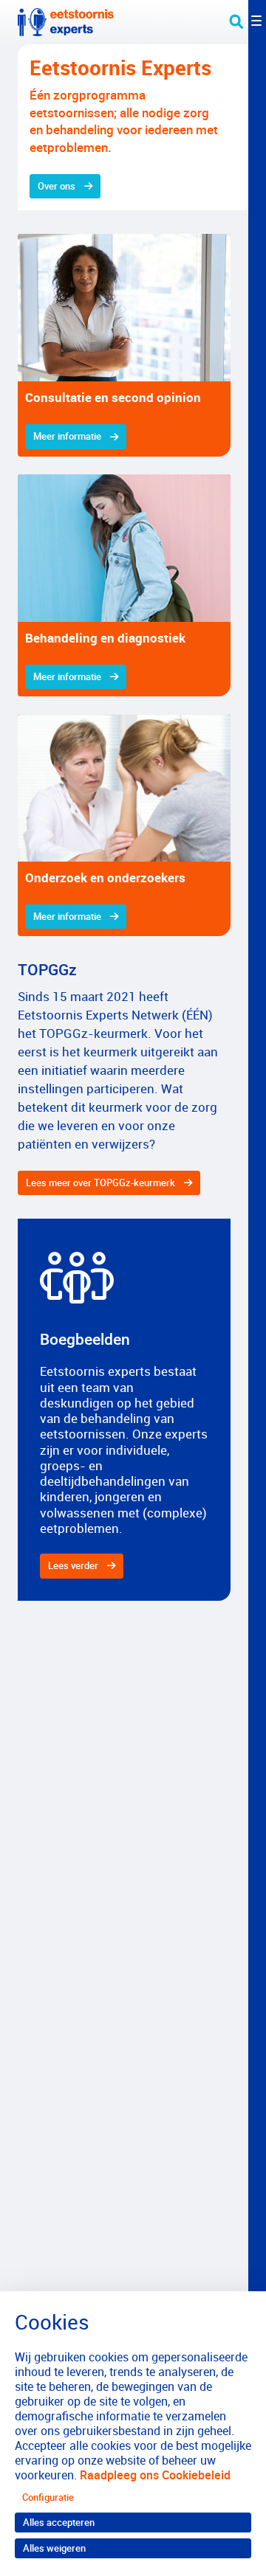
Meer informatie (67, 436)
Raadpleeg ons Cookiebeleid (155, 2475)
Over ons (57, 186)
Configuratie (48, 2497)
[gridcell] (124, 345)
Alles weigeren (54, 2548)
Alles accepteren (59, 2522)
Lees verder (73, 1565)
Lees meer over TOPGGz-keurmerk (100, 1183)
